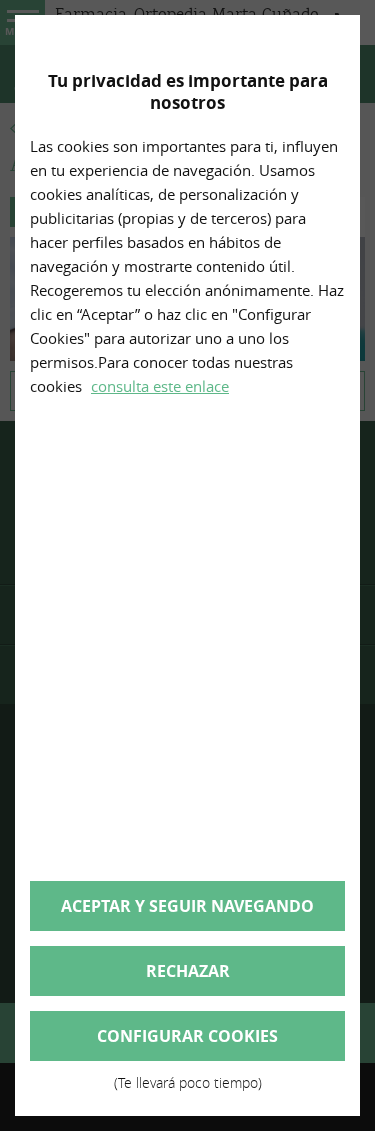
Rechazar (188, 971)
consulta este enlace (160, 386)
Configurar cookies (187, 1043)
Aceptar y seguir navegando (187, 906)
